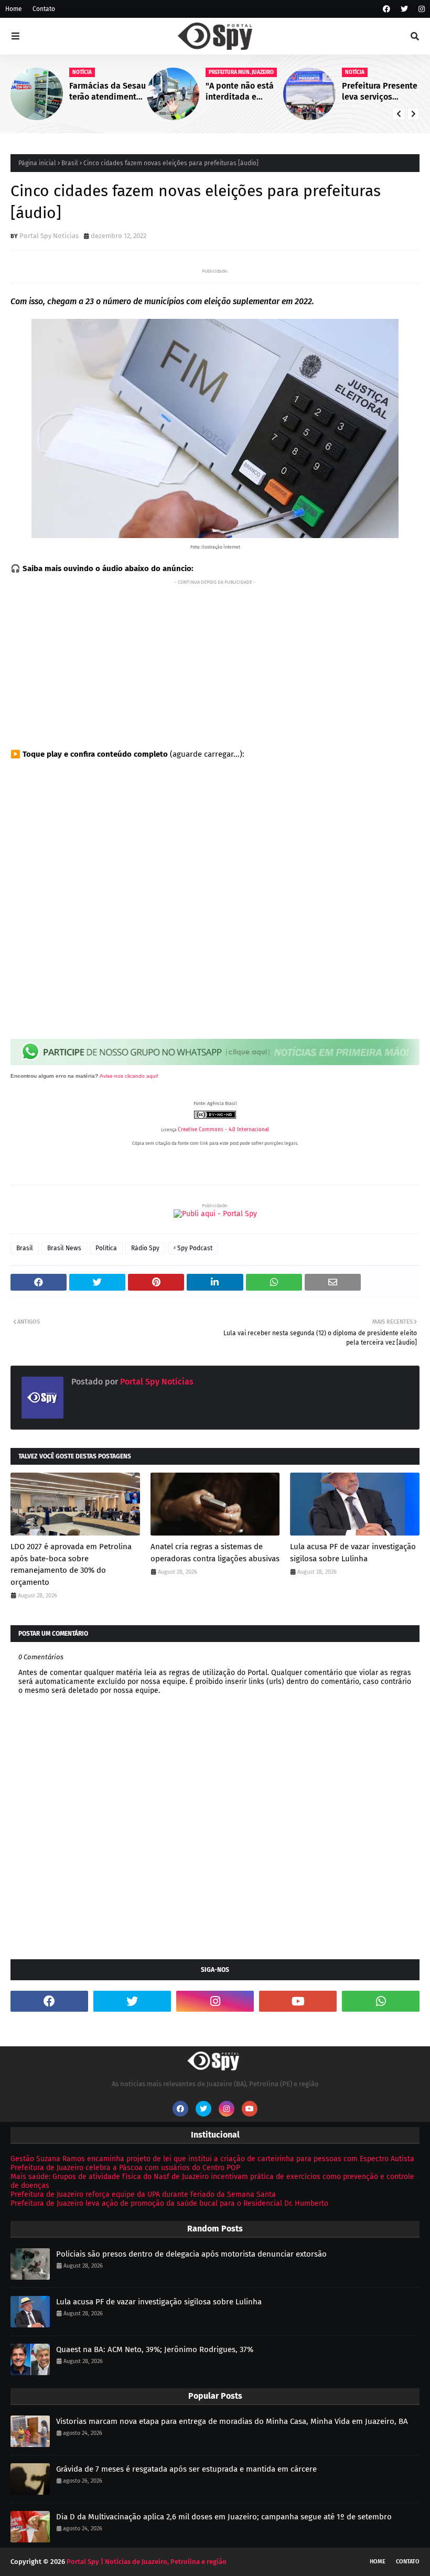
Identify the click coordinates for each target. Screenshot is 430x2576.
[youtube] (298, 2001)
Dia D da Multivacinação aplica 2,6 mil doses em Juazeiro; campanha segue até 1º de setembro (224, 2517)
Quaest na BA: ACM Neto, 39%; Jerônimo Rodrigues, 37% (155, 2349)
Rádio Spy (145, 1248)
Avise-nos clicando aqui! (129, 1076)
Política (106, 1248)
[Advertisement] (215, 662)
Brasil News (64, 1248)
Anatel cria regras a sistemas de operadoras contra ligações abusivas (215, 1553)
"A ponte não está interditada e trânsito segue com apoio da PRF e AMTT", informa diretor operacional (243, 92)
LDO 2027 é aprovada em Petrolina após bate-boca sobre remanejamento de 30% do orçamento (71, 1564)
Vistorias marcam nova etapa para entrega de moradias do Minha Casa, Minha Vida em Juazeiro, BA (232, 2421)
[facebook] (386, 9)
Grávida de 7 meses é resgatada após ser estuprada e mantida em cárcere (186, 2469)
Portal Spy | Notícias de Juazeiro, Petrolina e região (147, 2562)
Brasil (70, 163)
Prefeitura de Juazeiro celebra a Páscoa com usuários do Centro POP (125, 2168)
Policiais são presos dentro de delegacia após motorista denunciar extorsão (191, 2254)
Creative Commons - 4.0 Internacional (223, 1130)
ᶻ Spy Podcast (193, 1248)
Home (14, 9)
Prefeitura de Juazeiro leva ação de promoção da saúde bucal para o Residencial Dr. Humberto (169, 2203)
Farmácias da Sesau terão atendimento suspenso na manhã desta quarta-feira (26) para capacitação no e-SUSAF (107, 92)
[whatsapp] (381, 2001)
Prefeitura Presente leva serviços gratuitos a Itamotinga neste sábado (380, 92)
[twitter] (404, 9)
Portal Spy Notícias (49, 236)
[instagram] (420, 9)
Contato (44, 9)
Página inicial (37, 163)
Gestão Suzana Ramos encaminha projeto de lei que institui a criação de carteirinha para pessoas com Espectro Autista (212, 2159)
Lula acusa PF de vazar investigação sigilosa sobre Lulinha (353, 1553)
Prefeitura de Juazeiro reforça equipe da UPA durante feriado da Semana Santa (143, 2194)
